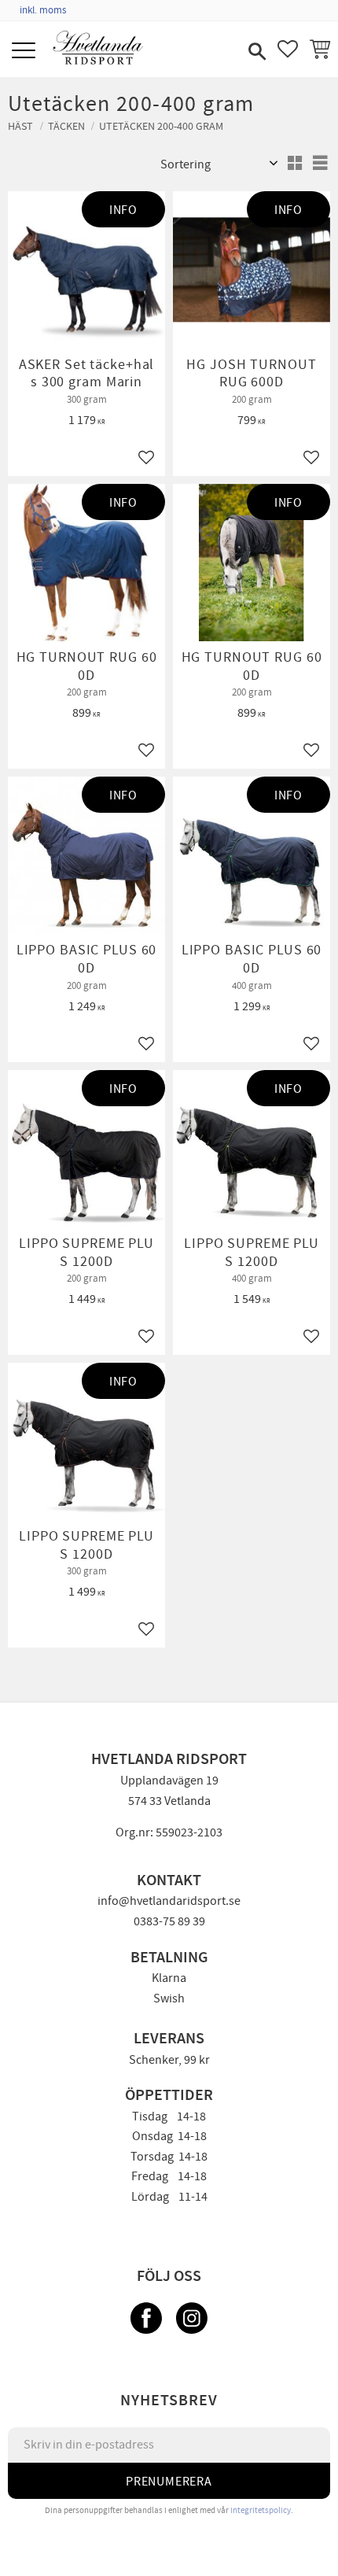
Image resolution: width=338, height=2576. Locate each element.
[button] (26, 52)
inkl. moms (43, 10)
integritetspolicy (261, 2510)
